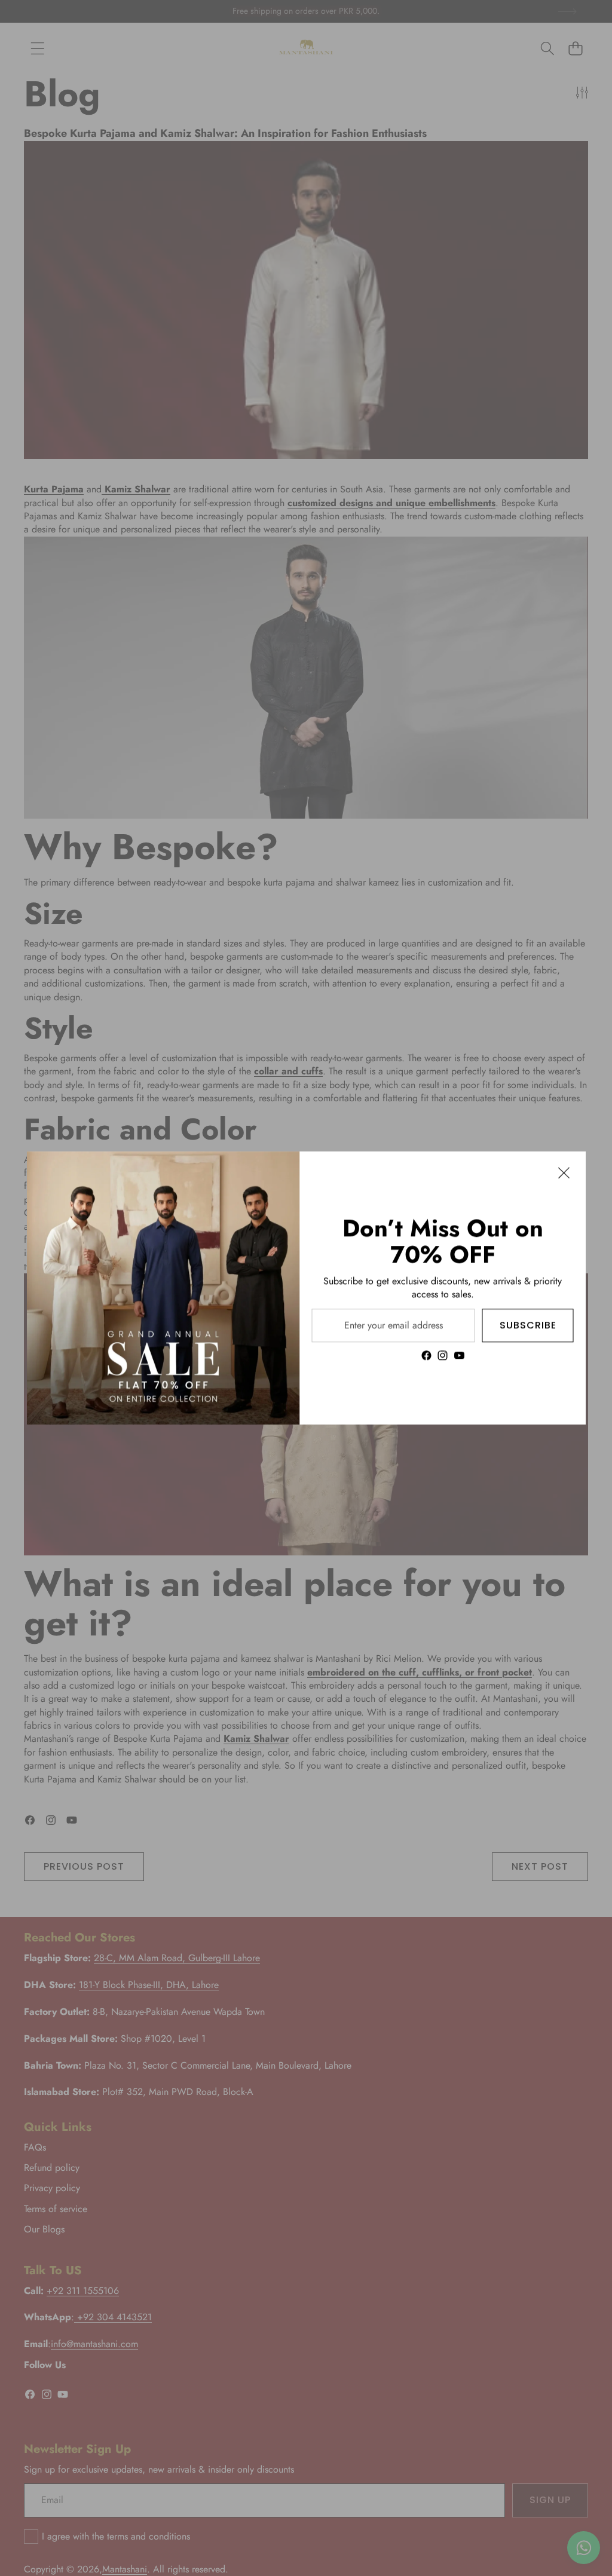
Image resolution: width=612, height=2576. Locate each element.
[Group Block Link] (443, 1288)
